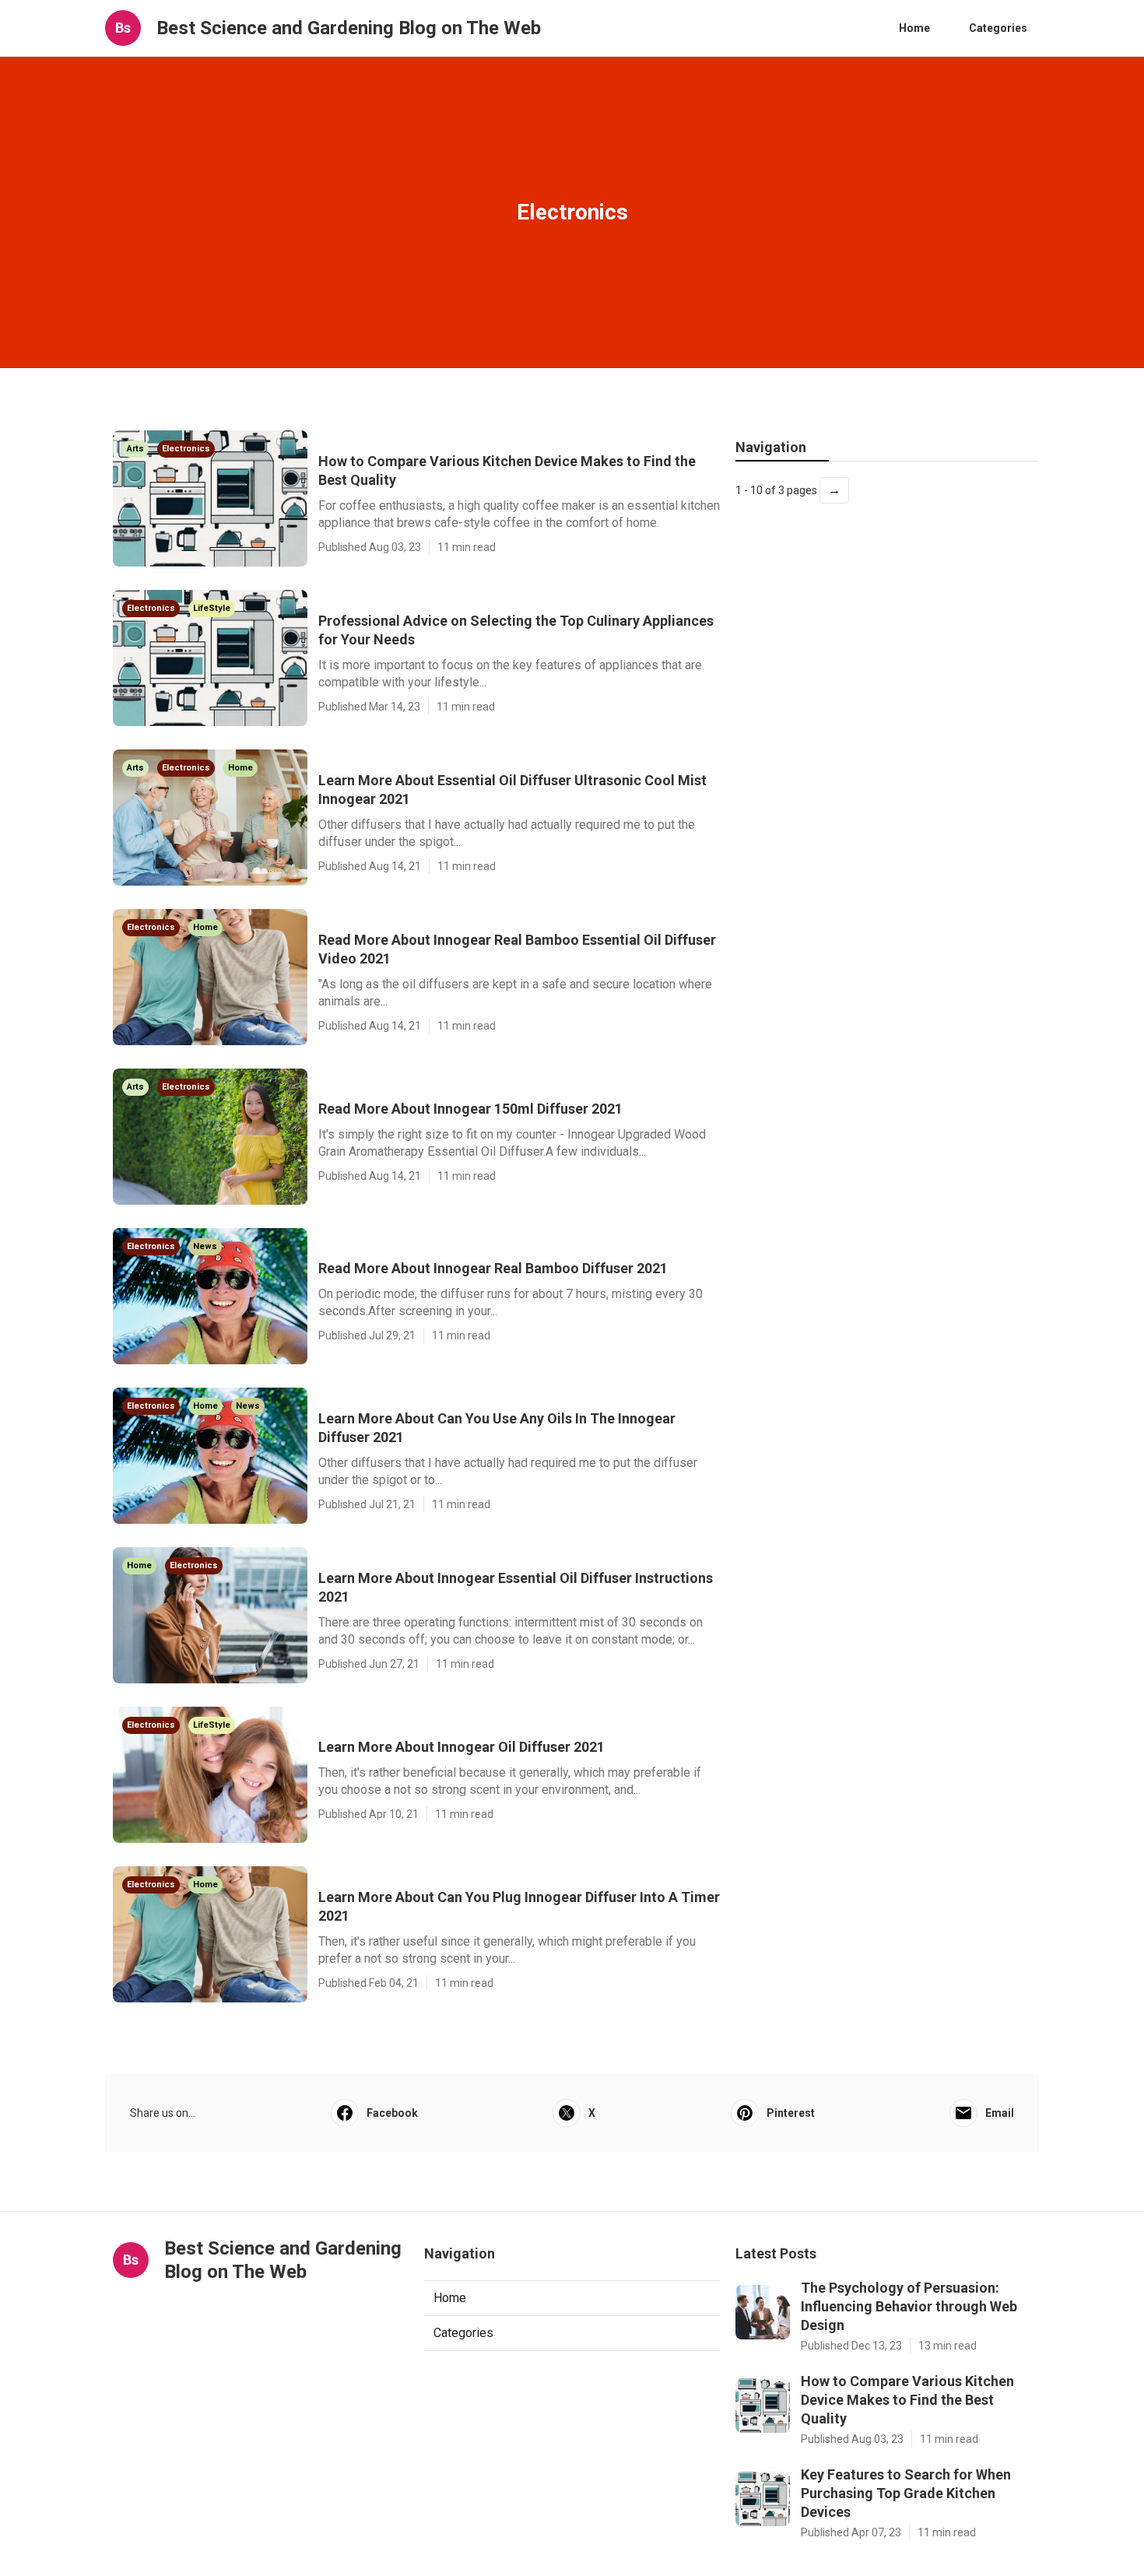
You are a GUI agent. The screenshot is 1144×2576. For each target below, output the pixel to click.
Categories (998, 28)
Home (914, 28)
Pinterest (791, 2113)
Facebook (392, 2113)
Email (1000, 2113)
